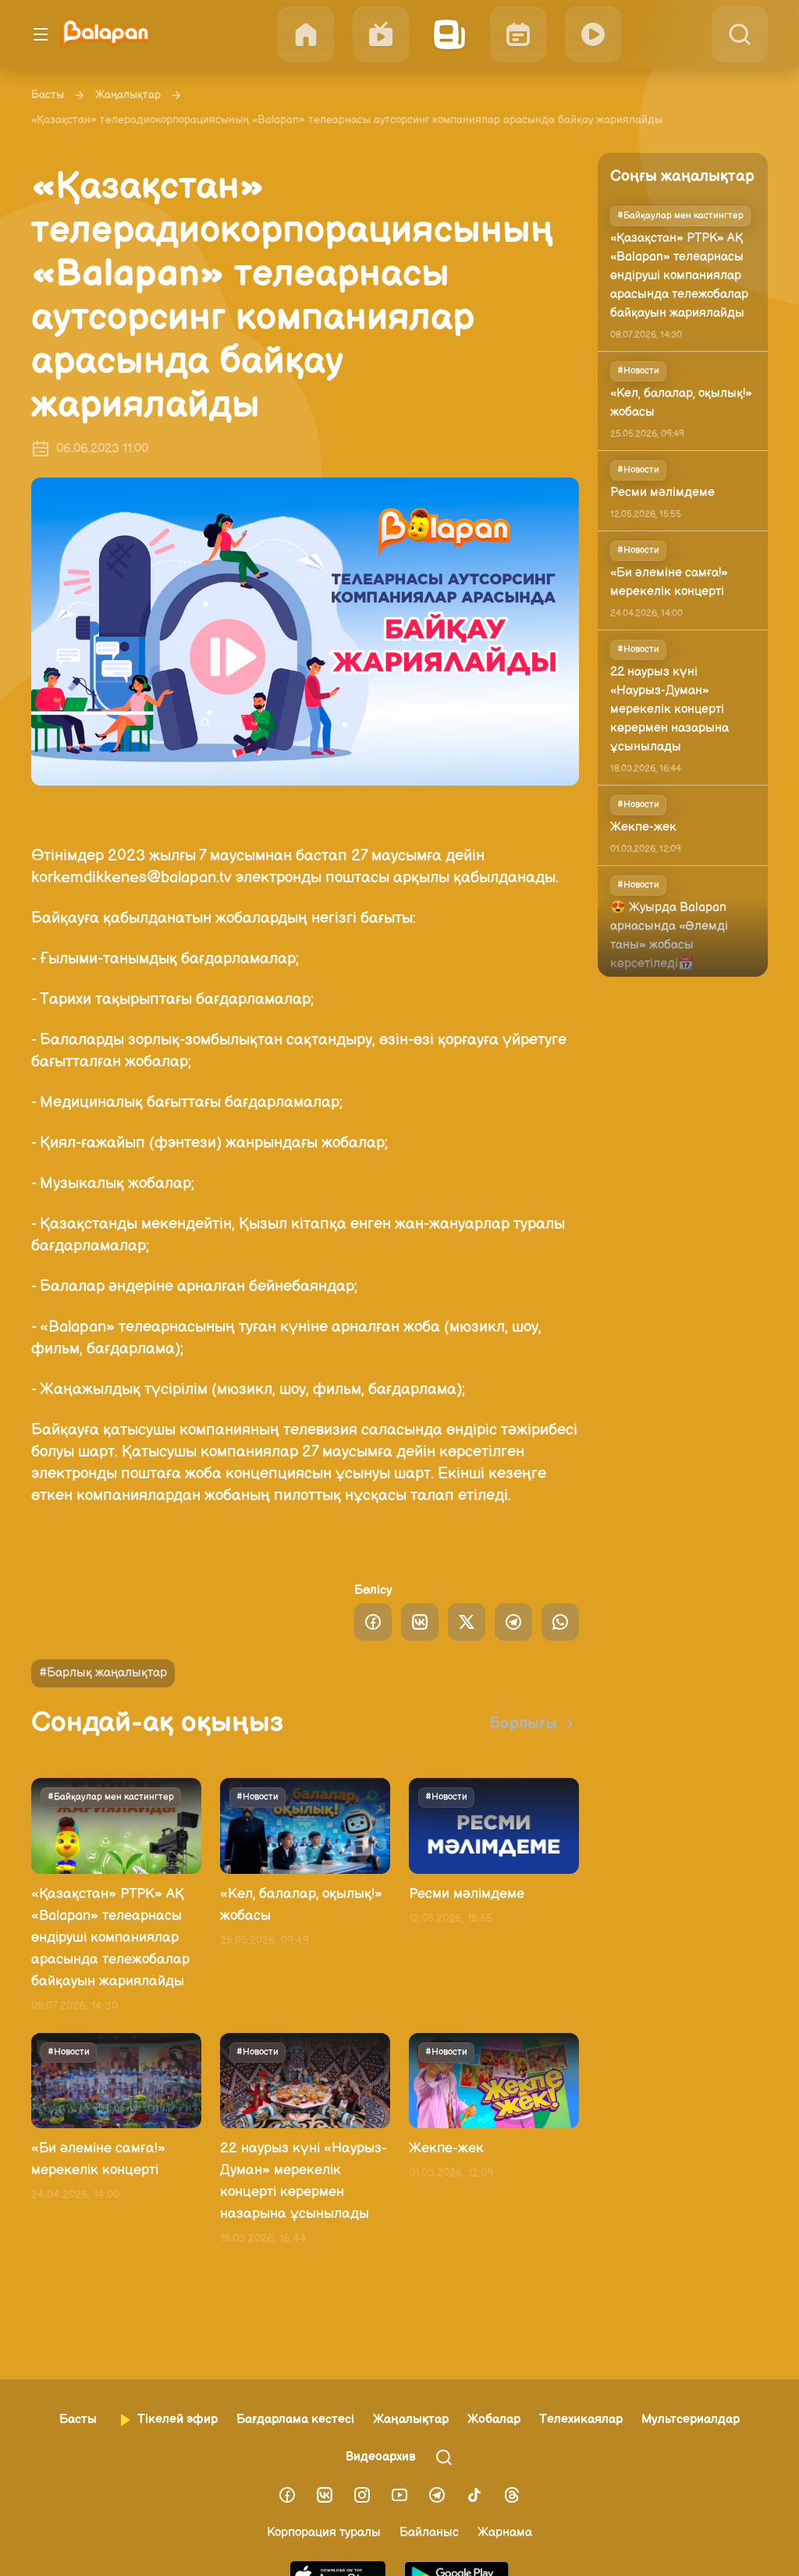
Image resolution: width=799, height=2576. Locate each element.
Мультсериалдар (691, 2420)
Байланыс (429, 2533)
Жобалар (494, 2420)
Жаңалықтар (128, 95)
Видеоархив (381, 2457)
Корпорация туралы (324, 2533)
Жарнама (505, 2533)
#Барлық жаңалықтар (103, 1673)
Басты (48, 95)
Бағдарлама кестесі (295, 2420)
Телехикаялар (581, 2420)
